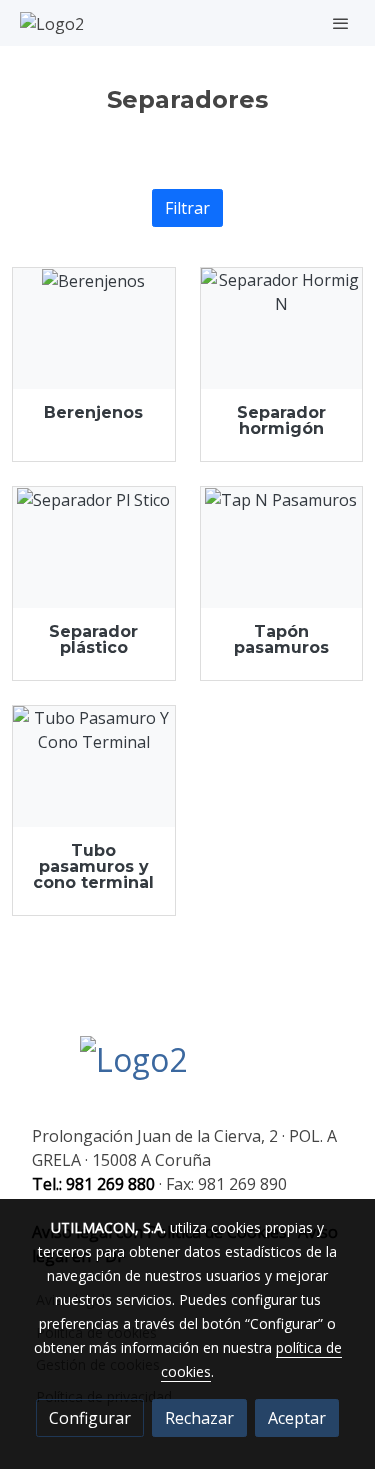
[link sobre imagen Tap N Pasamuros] (282, 547)
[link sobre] (187, 1072)
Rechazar (199, 1418)
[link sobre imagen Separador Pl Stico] (94, 547)
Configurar (90, 1418)
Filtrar (187, 208)
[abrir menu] (341, 23)
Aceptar (297, 1418)
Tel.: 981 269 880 (93, 1184)
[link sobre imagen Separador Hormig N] (282, 328)
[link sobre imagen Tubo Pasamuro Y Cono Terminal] (94, 766)
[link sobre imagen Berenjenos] (94, 328)
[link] (52, 23)
